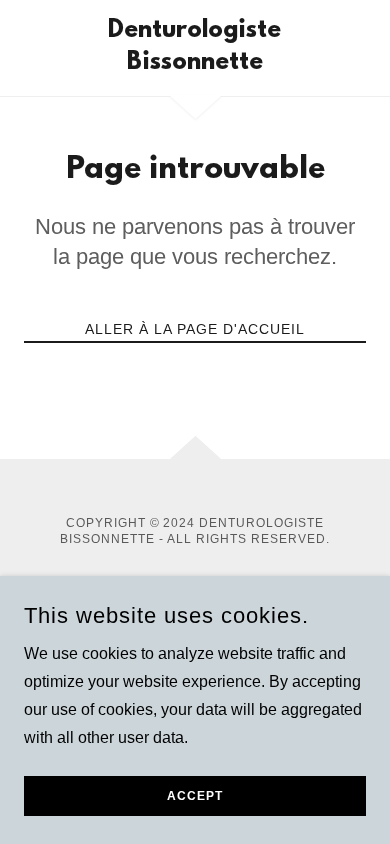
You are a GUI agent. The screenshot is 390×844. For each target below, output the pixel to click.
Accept (195, 796)
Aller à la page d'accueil (195, 329)
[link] (194, 48)
